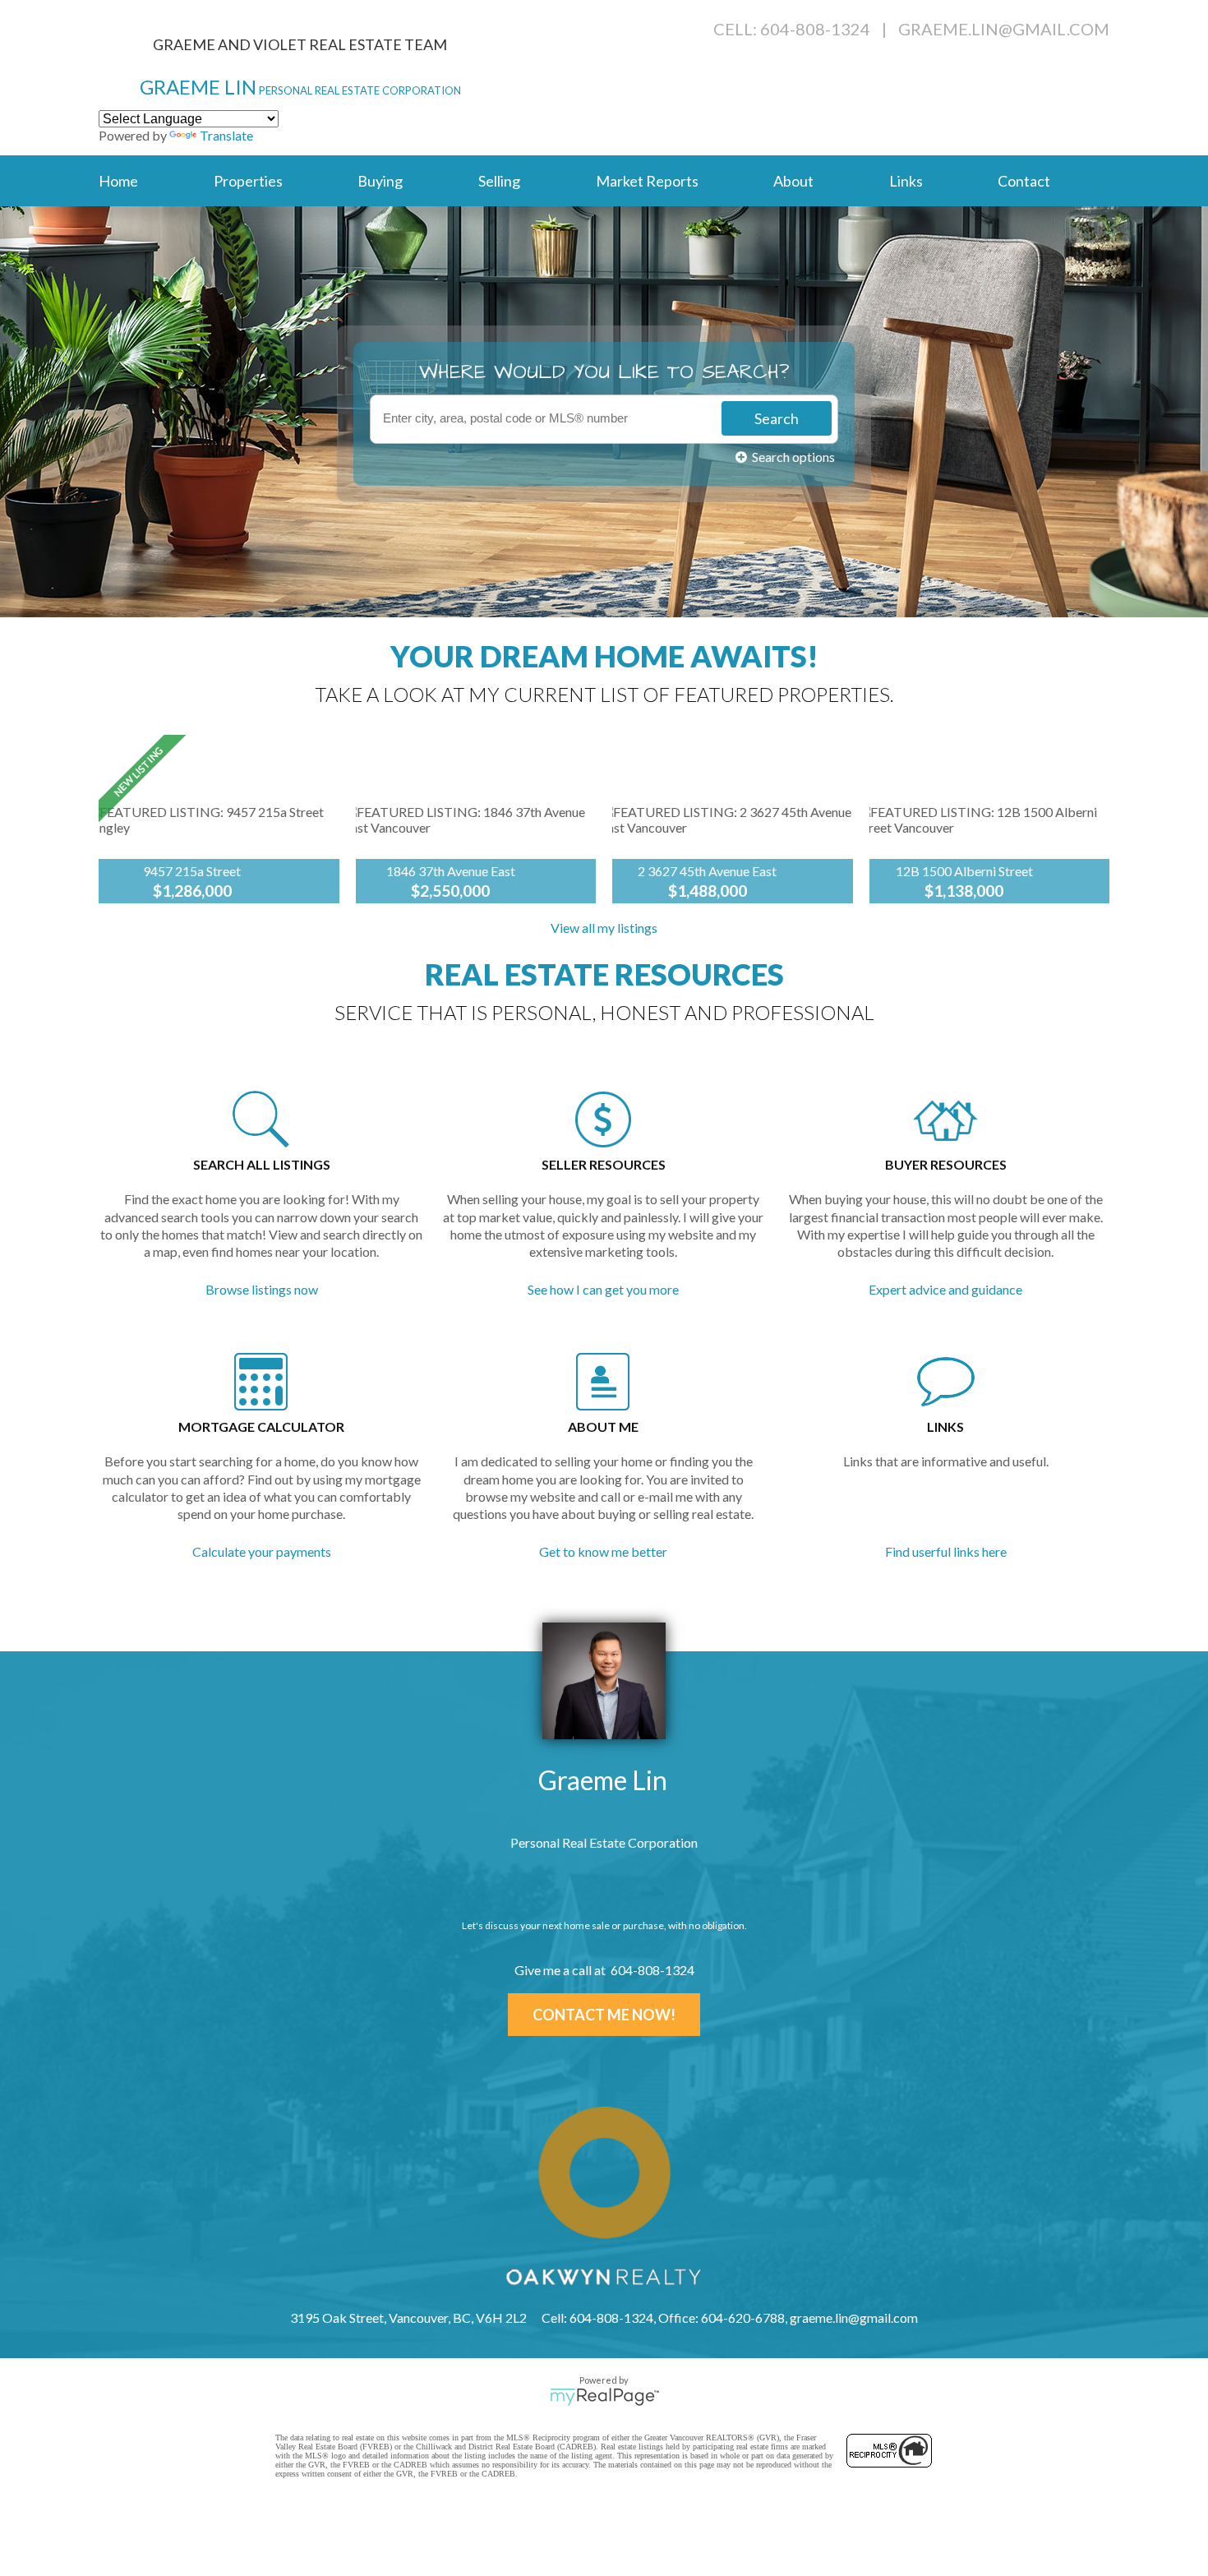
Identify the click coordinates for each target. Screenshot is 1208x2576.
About (793, 181)
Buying (380, 181)
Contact (1024, 181)
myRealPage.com (604, 2397)
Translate (226, 135)
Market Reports (647, 181)
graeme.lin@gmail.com (1004, 29)
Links (906, 181)
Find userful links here (946, 1551)
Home (118, 181)
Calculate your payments (262, 1551)
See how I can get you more (603, 1289)
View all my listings (604, 928)
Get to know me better (603, 1551)
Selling (499, 181)
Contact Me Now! (604, 2015)
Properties (248, 181)
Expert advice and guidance (945, 1289)
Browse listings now (262, 1289)
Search (777, 418)
